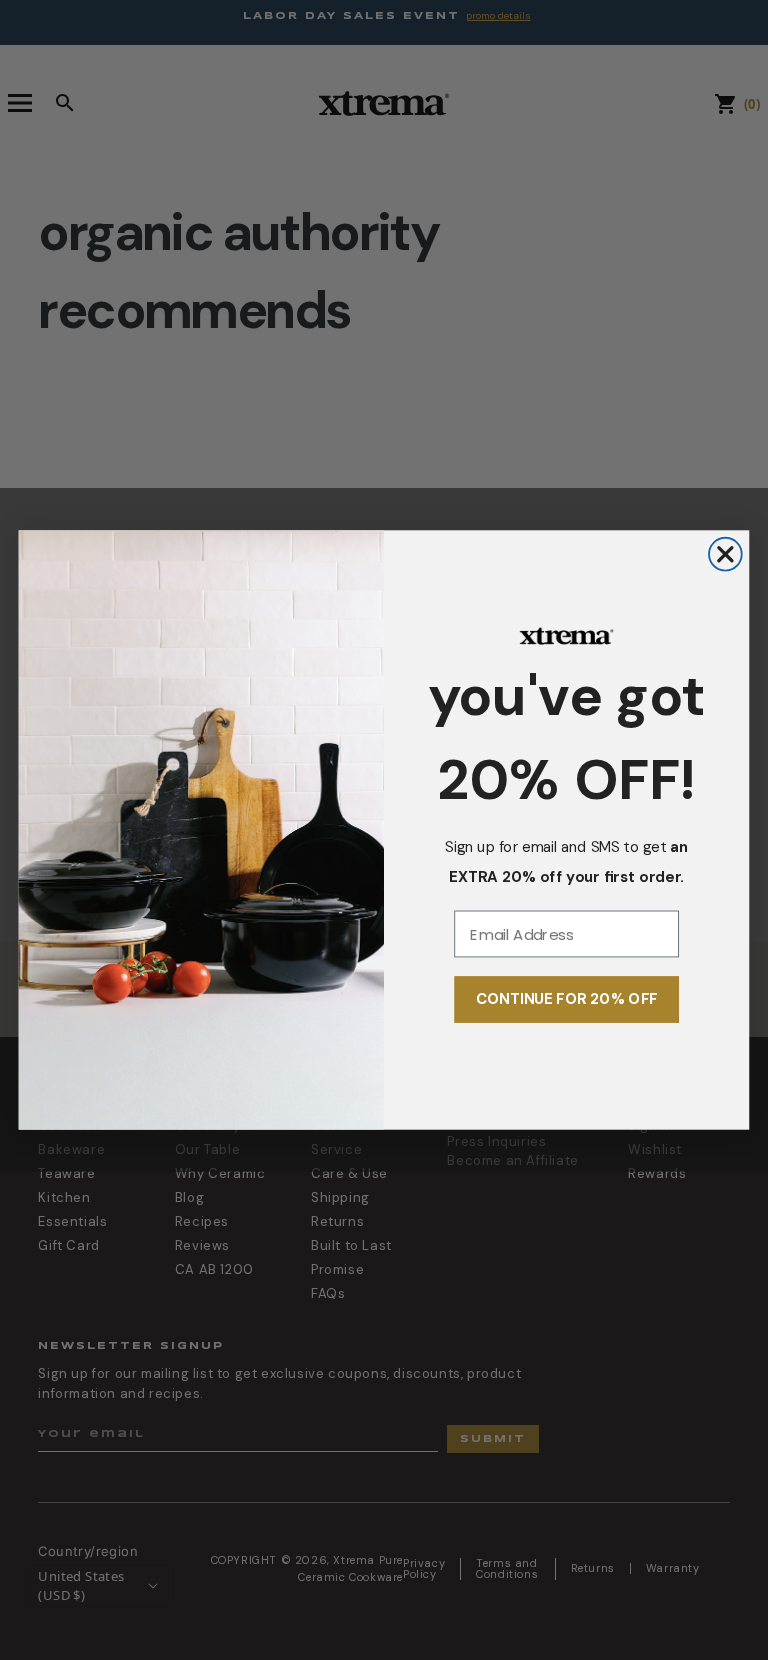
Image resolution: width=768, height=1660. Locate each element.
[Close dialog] (725, 554)
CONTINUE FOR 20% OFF (567, 1000)
